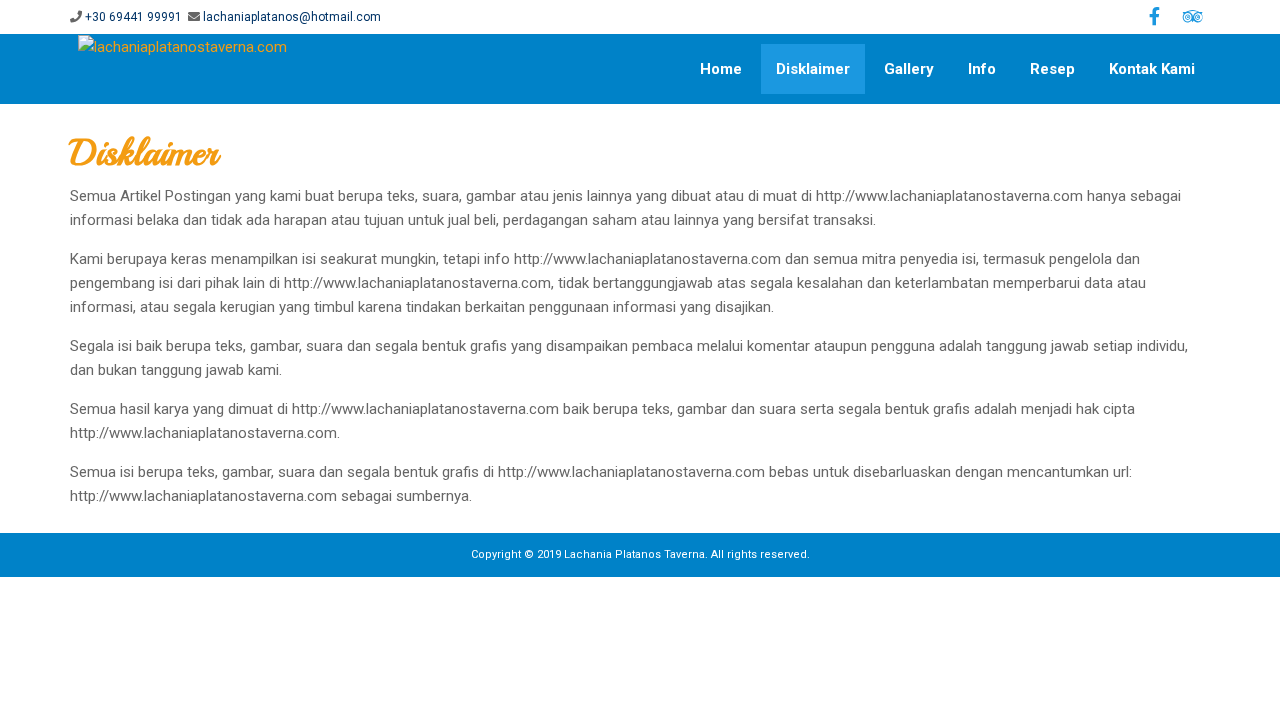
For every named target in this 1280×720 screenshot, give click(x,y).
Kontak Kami (1152, 69)
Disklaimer (813, 69)
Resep (1052, 69)
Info (982, 69)
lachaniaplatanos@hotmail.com (292, 17)
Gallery (909, 69)
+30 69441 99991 (133, 17)
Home (721, 69)
